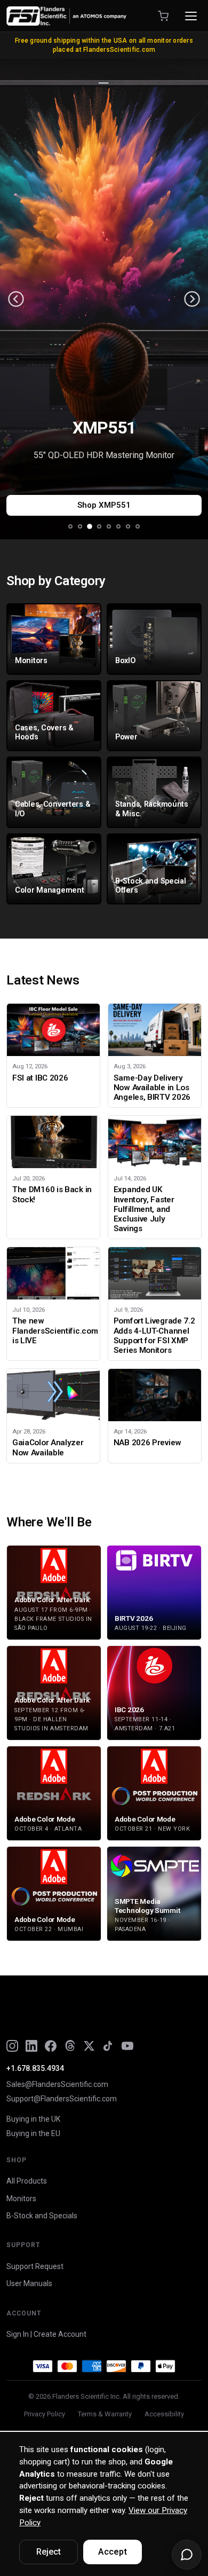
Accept (113, 2552)
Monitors (21, 2199)
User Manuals (29, 2283)
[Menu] (191, 16)
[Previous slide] (16, 299)
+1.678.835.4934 (35, 2068)
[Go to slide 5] (109, 526)
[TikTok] (108, 2046)
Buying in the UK (33, 2119)
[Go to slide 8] (138, 526)
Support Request (35, 2266)
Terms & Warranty (105, 2414)
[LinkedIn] (31, 2046)
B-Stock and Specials (42, 2216)
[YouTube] (127, 2046)
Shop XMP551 (104, 505)
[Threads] (70, 2046)
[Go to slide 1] (70, 526)
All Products (27, 2181)
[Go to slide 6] (118, 526)
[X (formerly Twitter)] (89, 2046)
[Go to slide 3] (90, 526)
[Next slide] (192, 299)
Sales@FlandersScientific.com (57, 2084)
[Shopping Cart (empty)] (163, 16)
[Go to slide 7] (128, 526)
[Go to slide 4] (99, 526)
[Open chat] (187, 2555)
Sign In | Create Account (46, 2334)
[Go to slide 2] (80, 526)
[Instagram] (12, 2046)
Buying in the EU (33, 2133)
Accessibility (164, 2414)
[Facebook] (51, 2046)
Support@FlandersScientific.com (62, 2099)
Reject (49, 2552)
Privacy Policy (45, 2414)
